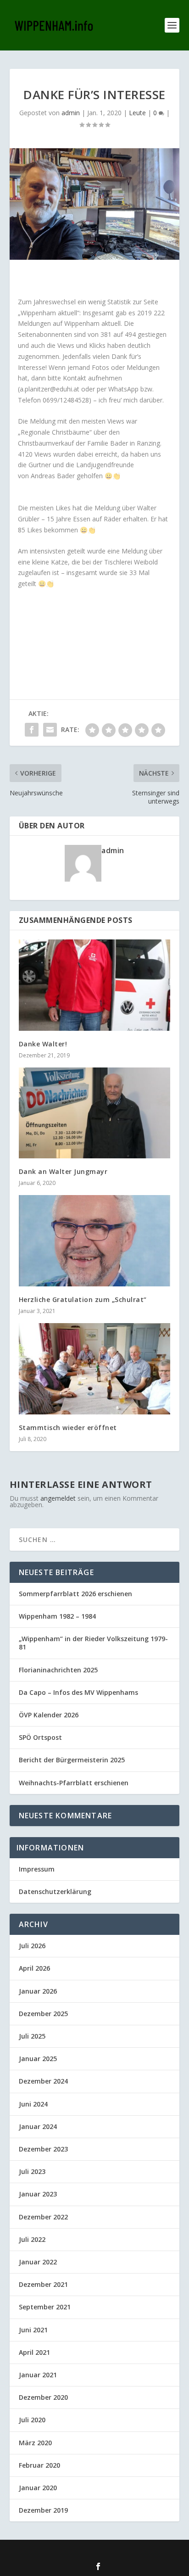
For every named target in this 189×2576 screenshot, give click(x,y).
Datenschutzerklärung (55, 1891)
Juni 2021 (33, 2330)
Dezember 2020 (43, 2397)
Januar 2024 (38, 2126)
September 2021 (45, 2307)
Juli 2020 (32, 2420)
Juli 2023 (32, 2171)
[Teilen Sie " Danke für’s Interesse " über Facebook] (32, 730)
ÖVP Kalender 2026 (49, 1715)
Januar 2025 (38, 2059)
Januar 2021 (38, 2375)
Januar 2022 (38, 2262)
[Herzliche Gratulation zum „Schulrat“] (95, 1241)
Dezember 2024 (43, 2081)
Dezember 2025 (43, 2014)
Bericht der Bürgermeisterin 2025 (72, 1760)
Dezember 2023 (43, 2149)
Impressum (37, 1869)
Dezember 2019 (43, 2510)
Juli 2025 (32, 2036)
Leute (137, 113)
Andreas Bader (53, 476)
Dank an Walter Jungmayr (63, 1171)
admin (71, 113)
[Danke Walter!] (95, 985)
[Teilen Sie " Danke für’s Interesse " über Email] (50, 730)
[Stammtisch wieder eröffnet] (95, 1369)
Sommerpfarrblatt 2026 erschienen (75, 1594)
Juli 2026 (32, 1946)
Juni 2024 (33, 2104)
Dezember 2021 (43, 2284)
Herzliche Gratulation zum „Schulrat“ (83, 1299)
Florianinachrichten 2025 (58, 1670)
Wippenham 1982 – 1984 (57, 1616)
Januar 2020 (38, 2488)
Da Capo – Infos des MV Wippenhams (78, 1692)
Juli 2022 (32, 2239)
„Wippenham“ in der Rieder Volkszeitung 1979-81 (93, 1643)
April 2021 (34, 2352)
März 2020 (35, 2443)
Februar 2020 (39, 2465)
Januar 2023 (38, 2194)
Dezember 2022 (43, 2217)
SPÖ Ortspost (40, 1737)
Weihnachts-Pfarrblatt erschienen (74, 1783)
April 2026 (34, 1968)
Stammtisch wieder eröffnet (68, 1428)
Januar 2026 (38, 1991)
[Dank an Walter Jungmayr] (95, 1113)
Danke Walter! (43, 1044)
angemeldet (58, 1498)
